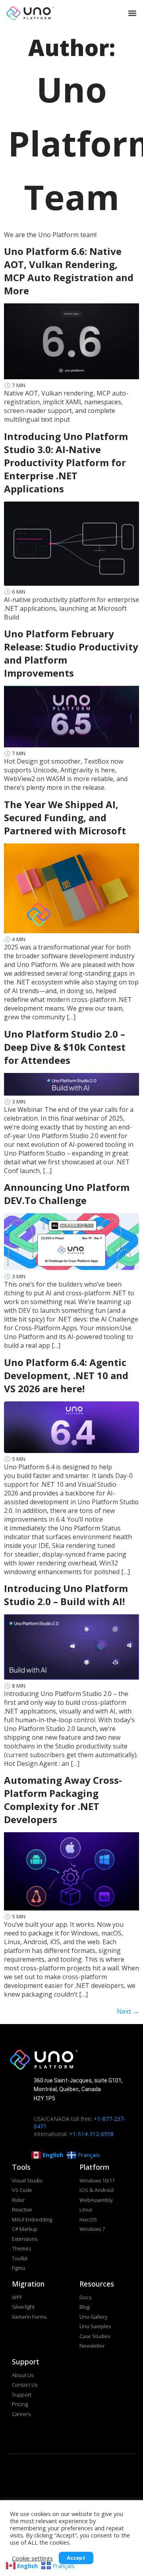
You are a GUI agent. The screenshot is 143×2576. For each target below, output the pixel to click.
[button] (131, 13)
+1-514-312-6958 (91, 2134)
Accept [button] (76, 2558)
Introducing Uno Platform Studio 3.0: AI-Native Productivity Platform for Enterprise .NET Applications (66, 462)
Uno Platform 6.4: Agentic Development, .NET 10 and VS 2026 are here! (66, 1375)
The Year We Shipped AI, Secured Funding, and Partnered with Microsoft (65, 817)
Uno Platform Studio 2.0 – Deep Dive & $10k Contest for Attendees (65, 1047)
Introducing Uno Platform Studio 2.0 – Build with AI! (66, 1595)
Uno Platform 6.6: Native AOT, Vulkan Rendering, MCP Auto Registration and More (69, 271)
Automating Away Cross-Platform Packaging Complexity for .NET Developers (63, 1800)
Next (128, 2011)
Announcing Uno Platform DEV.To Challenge (67, 1194)
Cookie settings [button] (32, 2558)
